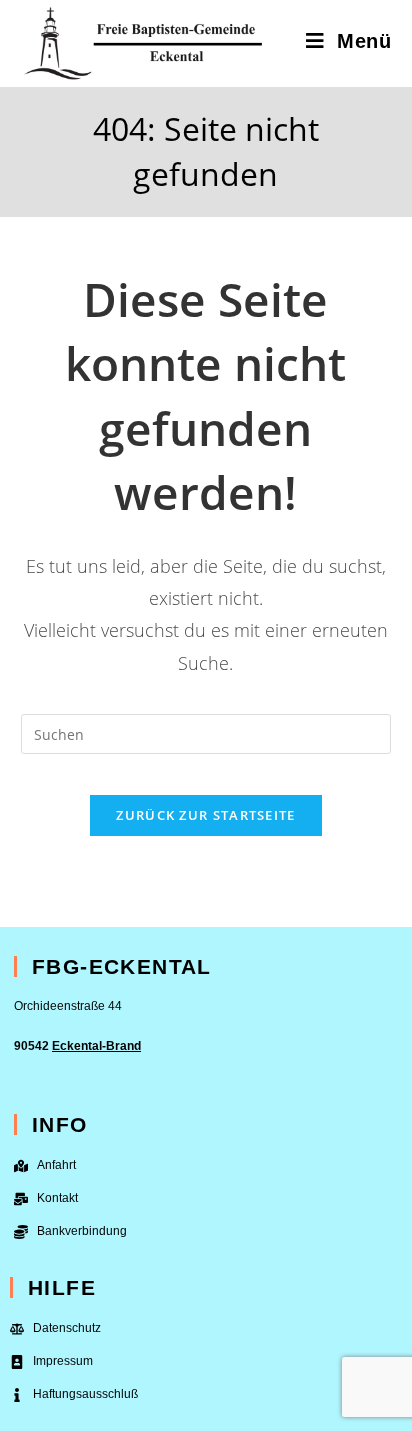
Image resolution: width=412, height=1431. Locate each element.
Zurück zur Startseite (205, 815)
